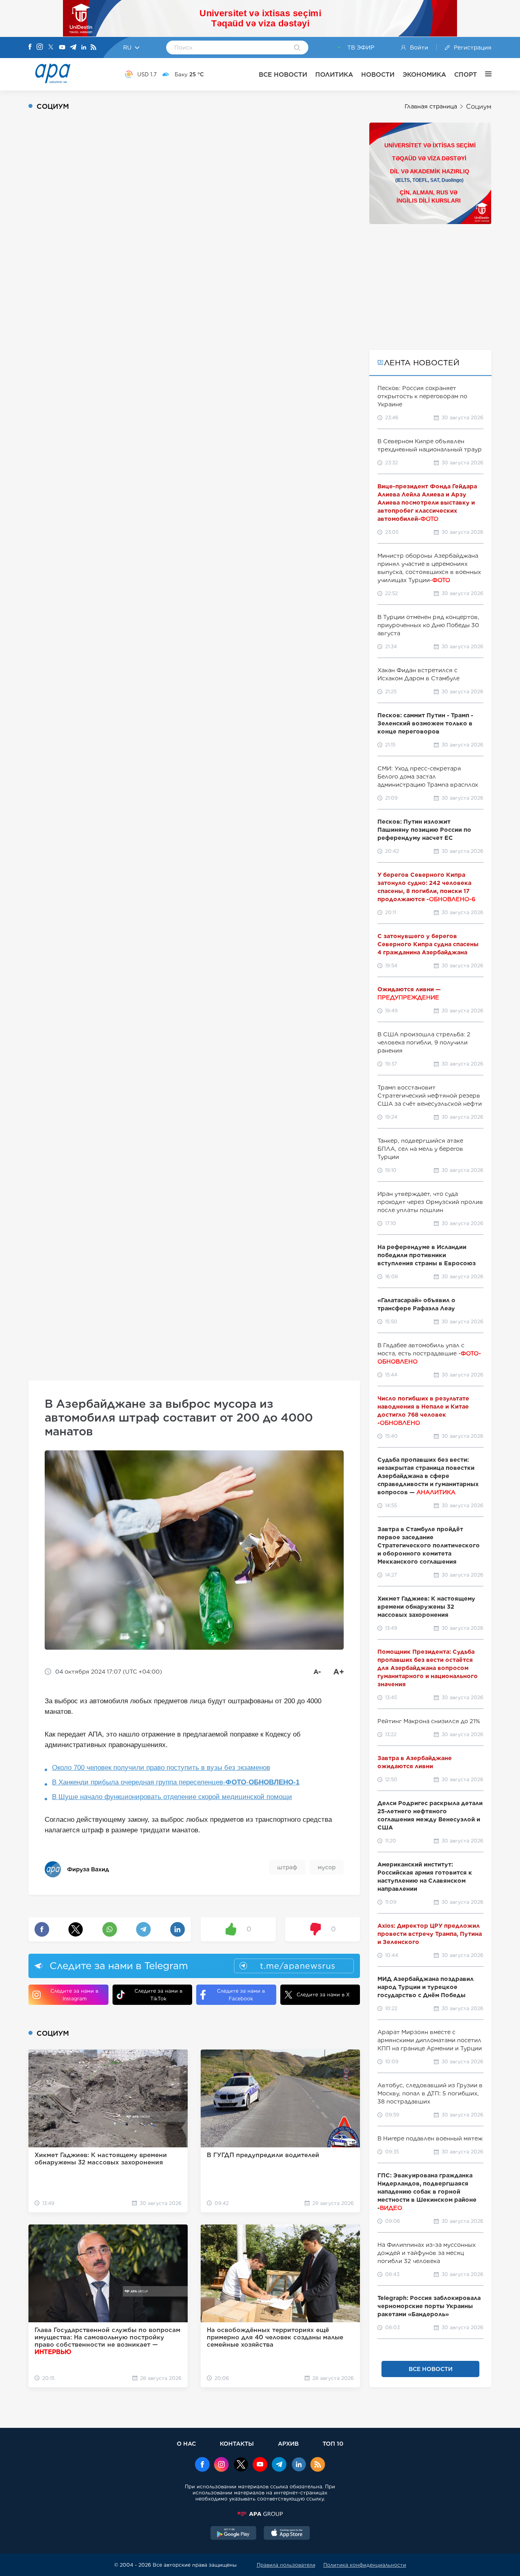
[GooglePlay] (234, 2534)
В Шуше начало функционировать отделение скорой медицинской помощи (172, 1797)
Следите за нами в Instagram (74, 1995)
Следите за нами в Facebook (241, 1995)
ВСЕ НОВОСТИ (283, 74)
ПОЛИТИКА (334, 74)
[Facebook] (30, 47)
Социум (479, 107)
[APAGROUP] (260, 2514)
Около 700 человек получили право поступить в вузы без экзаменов (161, 1768)
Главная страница (431, 106)
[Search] (297, 48)
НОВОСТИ (378, 74)
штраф (287, 1867)
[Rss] (93, 48)
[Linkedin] (84, 48)
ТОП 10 (333, 2443)
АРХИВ (288, 2443)
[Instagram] (40, 47)
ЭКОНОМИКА (424, 74)
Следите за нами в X (323, 1995)
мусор (327, 1867)
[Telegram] (73, 48)
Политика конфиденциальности (365, 2565)
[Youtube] (62, 48)
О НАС (186, 2443)
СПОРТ (466, 74)
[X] (51, 48)
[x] (241, 2465)
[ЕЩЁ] (484, 74)
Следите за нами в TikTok (158, 1995)
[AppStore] (287, 2534)
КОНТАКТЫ (237, 2443)
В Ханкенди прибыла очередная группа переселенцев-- (176, 1782)
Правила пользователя (286, 2565)
